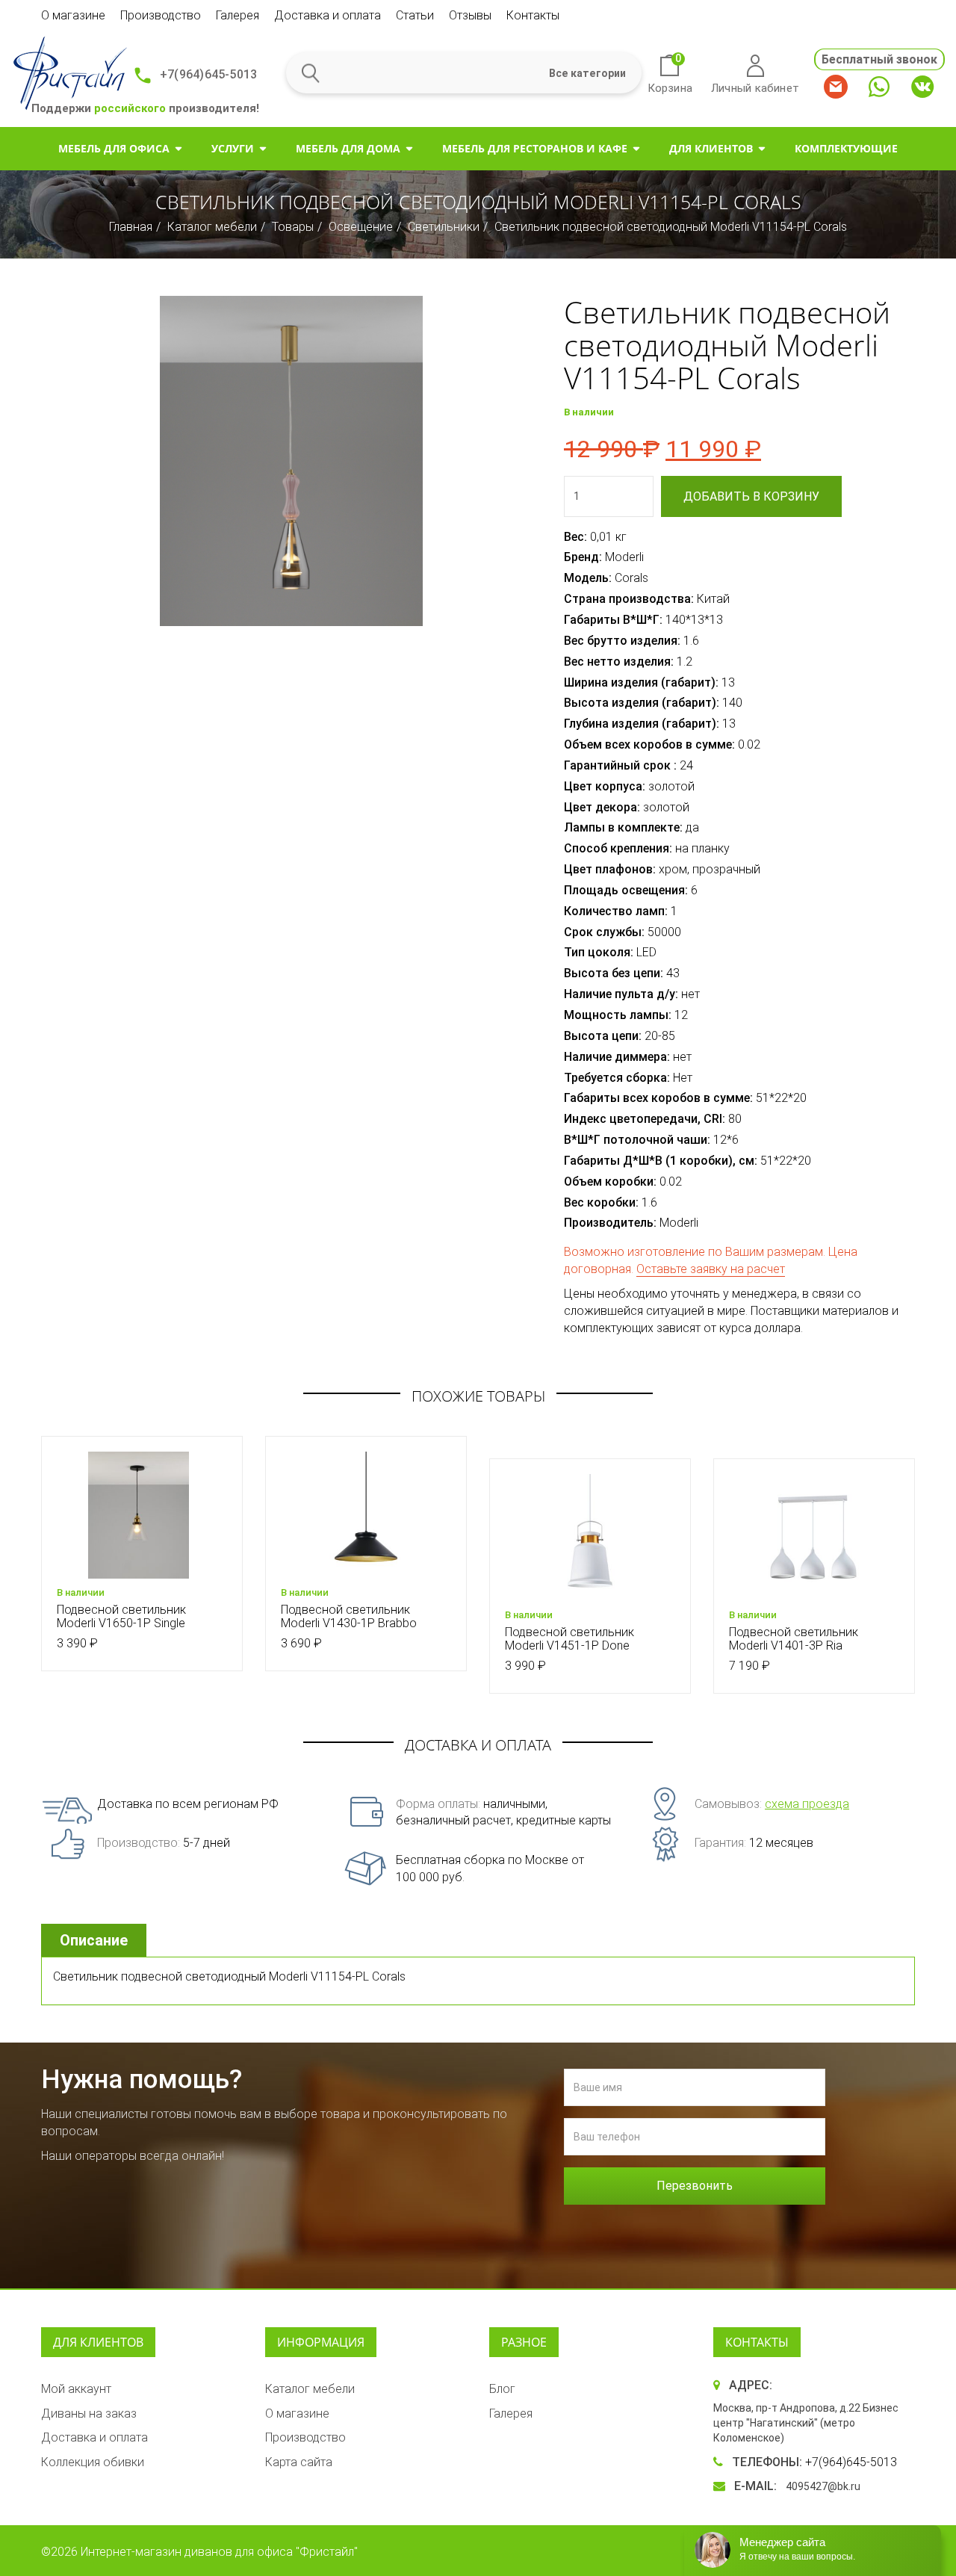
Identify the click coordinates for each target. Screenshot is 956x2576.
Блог (502, 2389)
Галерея (238, 15)
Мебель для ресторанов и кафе (535, 148)
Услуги (233, 148)
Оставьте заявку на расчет (711, 1269)
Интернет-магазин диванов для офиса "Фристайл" (219, 2552)
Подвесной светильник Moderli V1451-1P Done (569, 1639)
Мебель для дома (348, 148)
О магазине (73, 15)
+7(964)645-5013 (208, 74)
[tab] (96, 1941)
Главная (131, 227)
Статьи (415, 15)
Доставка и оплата (328, 15)
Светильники (444, 227)
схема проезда (807, 1804)
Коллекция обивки (93, 2462)
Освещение (361, 227)
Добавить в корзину (751, 496)
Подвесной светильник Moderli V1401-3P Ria (794, 1639)
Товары (293, 227)
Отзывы (470, 15)
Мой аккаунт (76, 2389)
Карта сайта (299, 2462)
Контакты (533, 15)
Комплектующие (846, 148)
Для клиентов (711, 148)
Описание (94, 1940)
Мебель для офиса (114, 148)
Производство (161, 15)
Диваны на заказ (89, 2414)
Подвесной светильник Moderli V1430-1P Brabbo (349, 1616)
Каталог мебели (212, 227)
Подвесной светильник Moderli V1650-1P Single (121, 1616)
